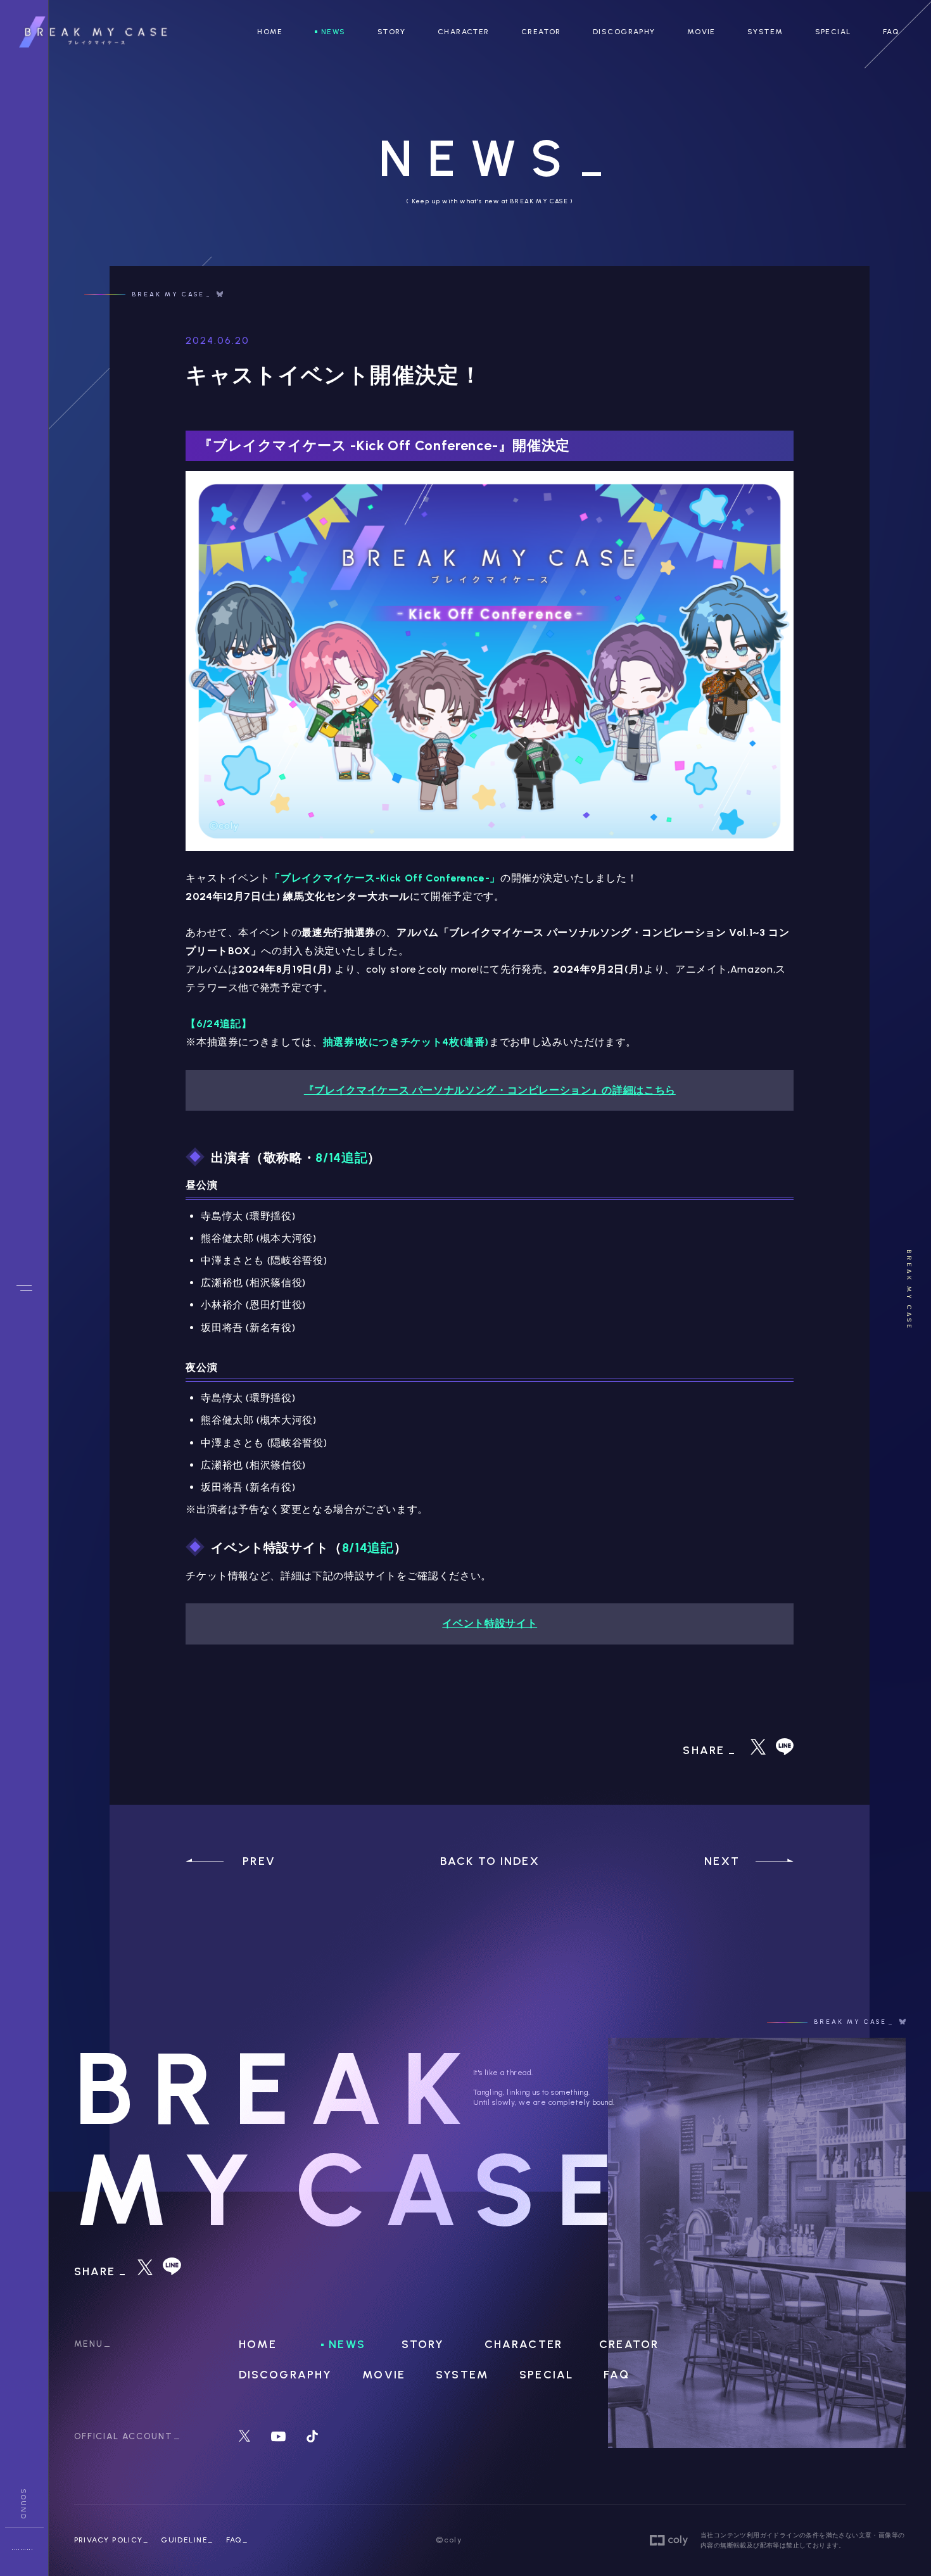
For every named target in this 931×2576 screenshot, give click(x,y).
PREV (259, 1861)
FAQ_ (237, 2540)
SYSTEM (765, 32)
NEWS (333, 32)
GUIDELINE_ (187, 2540)
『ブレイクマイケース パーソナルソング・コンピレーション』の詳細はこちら (490, 1090)
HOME (270, 32)
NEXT (722, 1861)
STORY (392, 32)
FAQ (891, 32)
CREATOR (541, 32)
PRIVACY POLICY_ (111, 2540)
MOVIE (701, 32)
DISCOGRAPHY (624, 32)
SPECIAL (833, 32)
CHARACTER (464, 32)
